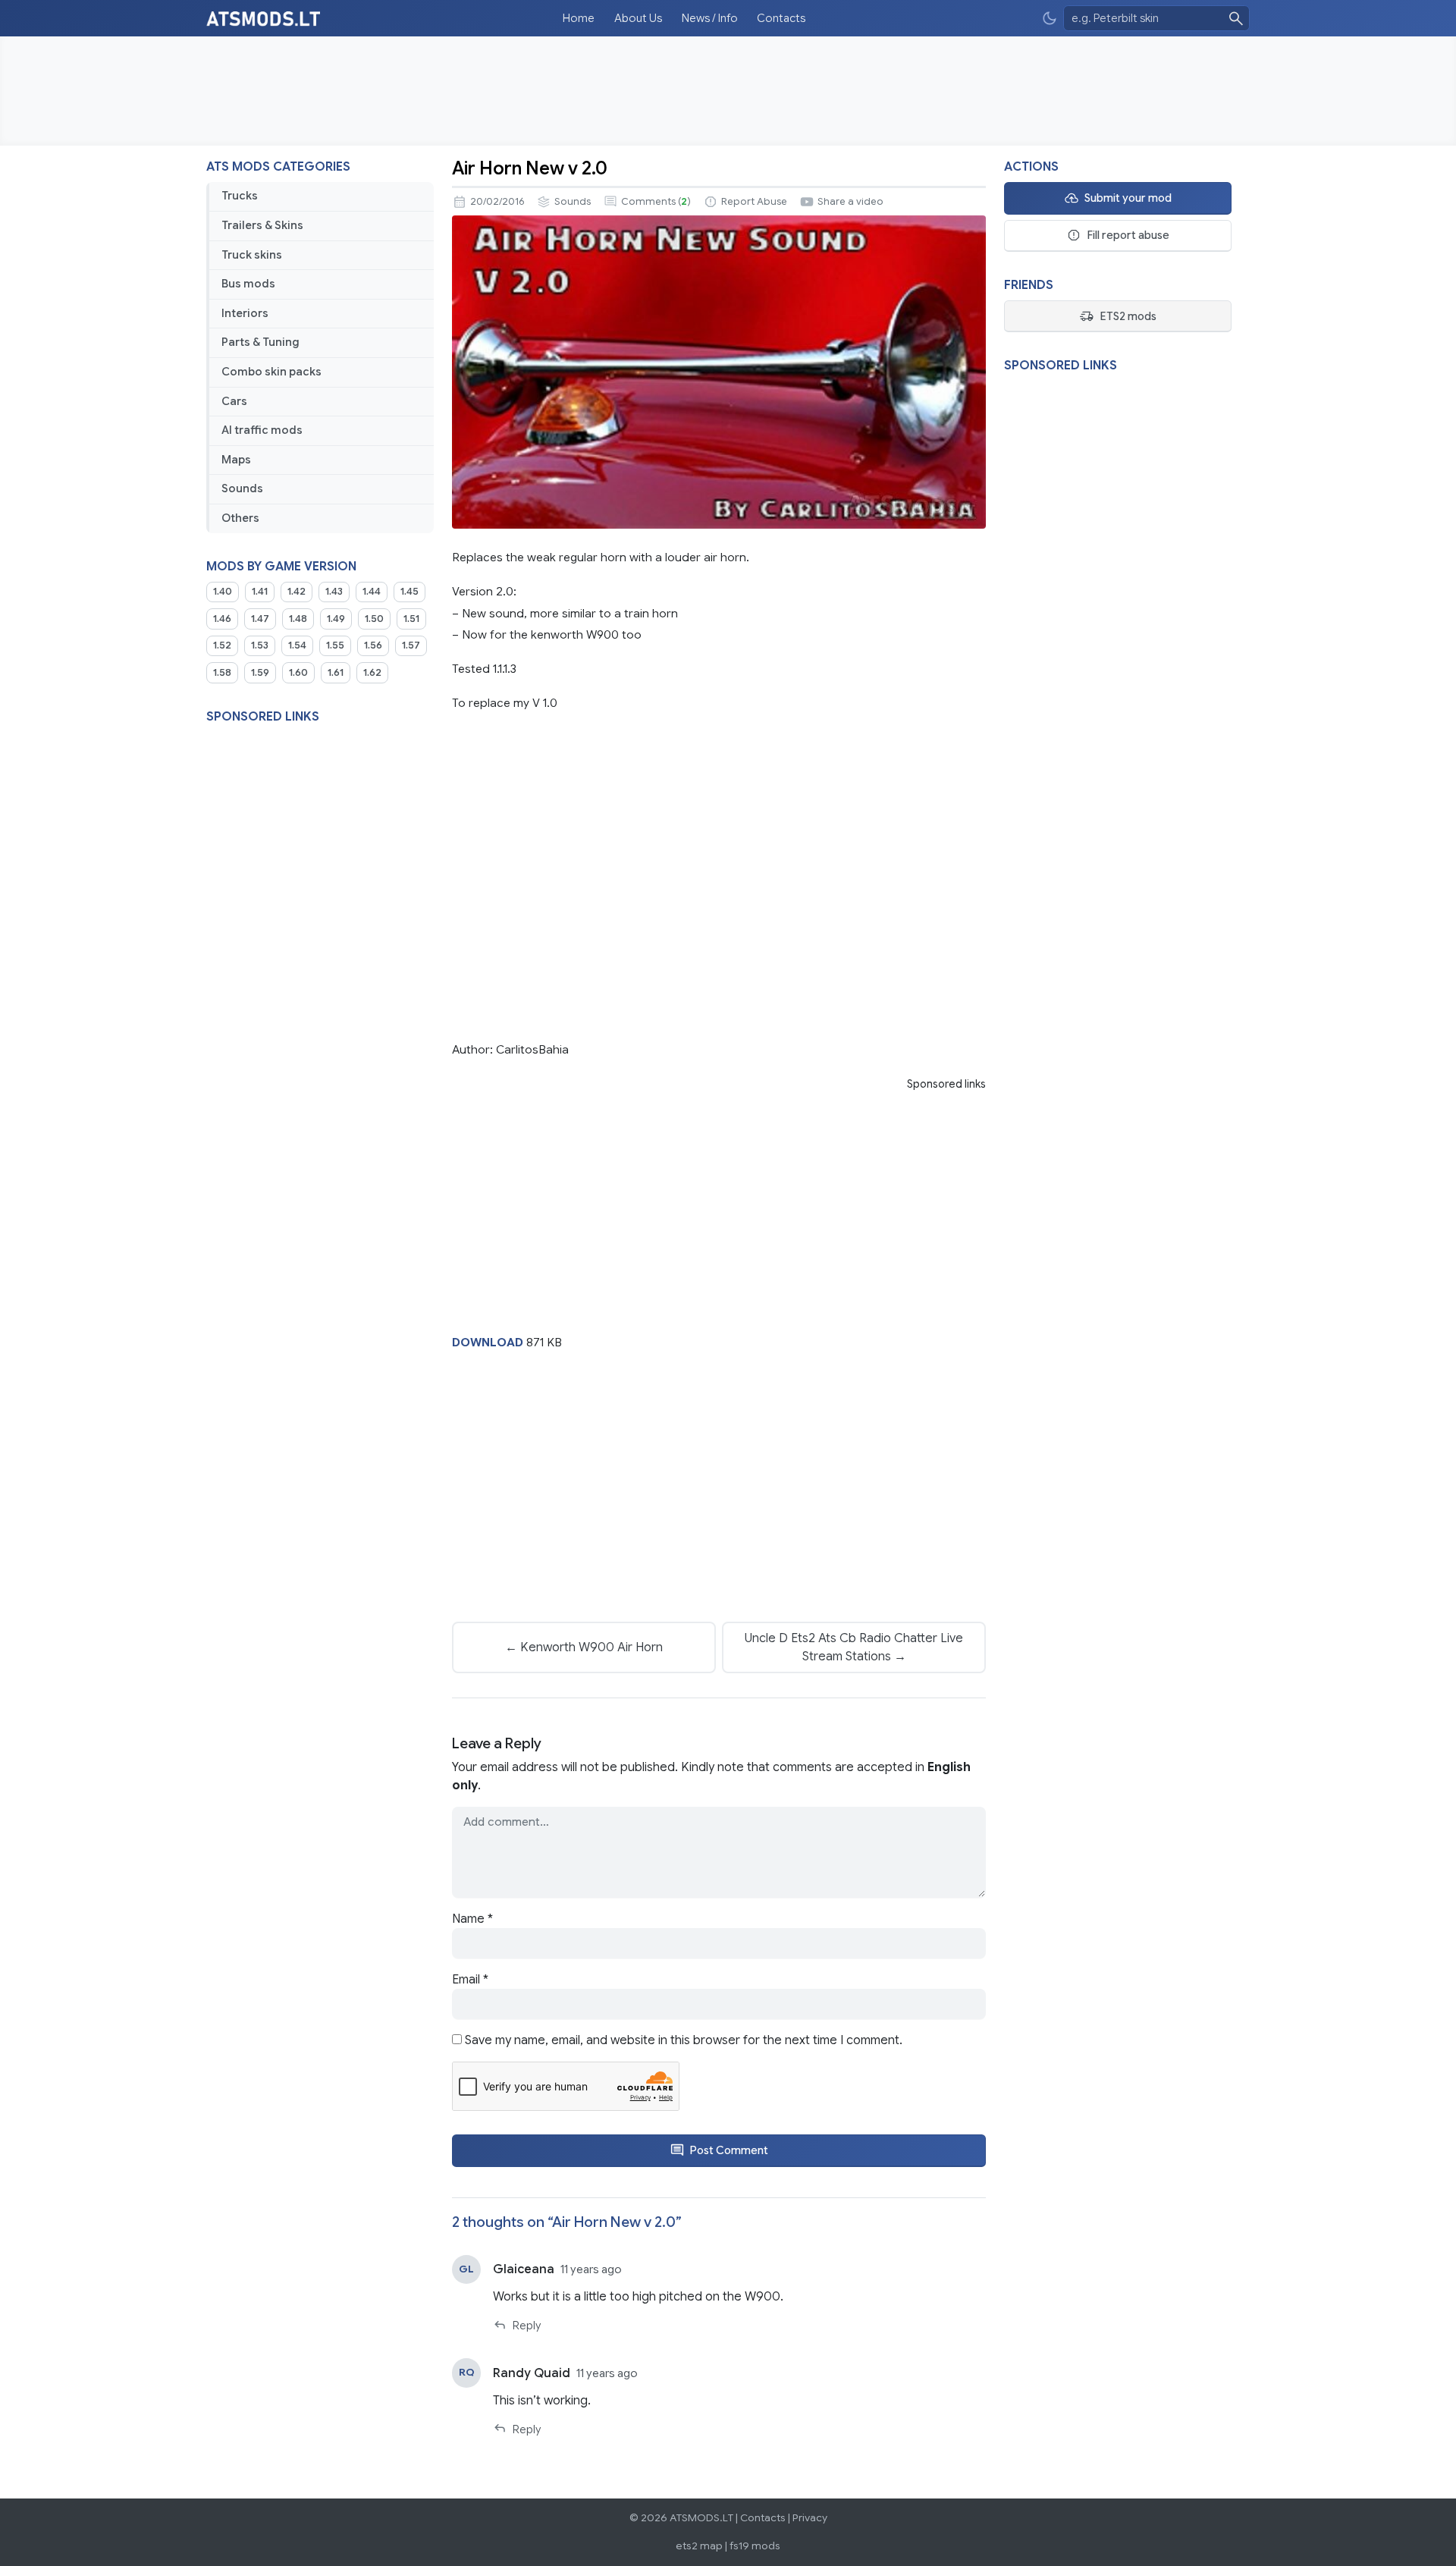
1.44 (372, 592)
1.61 (336, 673)
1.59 (260, 673)
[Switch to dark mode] (1050, 19)
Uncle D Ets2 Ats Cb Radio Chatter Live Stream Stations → (854, 1647)
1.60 (298, 673)
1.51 (411, 619)
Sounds (242, 488)
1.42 (297, 592)
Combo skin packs (271, 372)
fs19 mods (755, 2546)
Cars (234, 401)
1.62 (372, 673)
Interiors (245, 313)
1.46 (222, 619)
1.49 (336, 619)
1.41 (260, 592)
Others (240, 518)
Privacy (810, 2518)
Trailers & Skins (262, 225)
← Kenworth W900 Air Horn (584, 1647)
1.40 (223, 592)
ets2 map (699, 2546)
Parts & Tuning (260, 342)
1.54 (297, 645)
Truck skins (252, 255)
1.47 (260, 619)
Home (579, 18)
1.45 (409, 592)
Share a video (850, 202)
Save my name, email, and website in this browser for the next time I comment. (684, 2040)
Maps (236, 460)
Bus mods (248, 284)
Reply (527, 2326)
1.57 (411, 645)
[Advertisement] (728, 91)
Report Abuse (754, 202)
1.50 (374, 619)
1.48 (298, 619)
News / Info (710, 18)
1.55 (335, 645)
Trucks (240, 196)
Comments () (656, 202)
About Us (638, 18)
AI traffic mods (262, 430)
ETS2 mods (1128, 316)
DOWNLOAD (488, 1342)
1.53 (260, 645)
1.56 (373, 645)
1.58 (222, 673)
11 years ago (591, 2269)
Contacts (781, 18)
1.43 (334, 592)
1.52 (222, 645)
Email (470, 1980)
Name (472, 1919)
